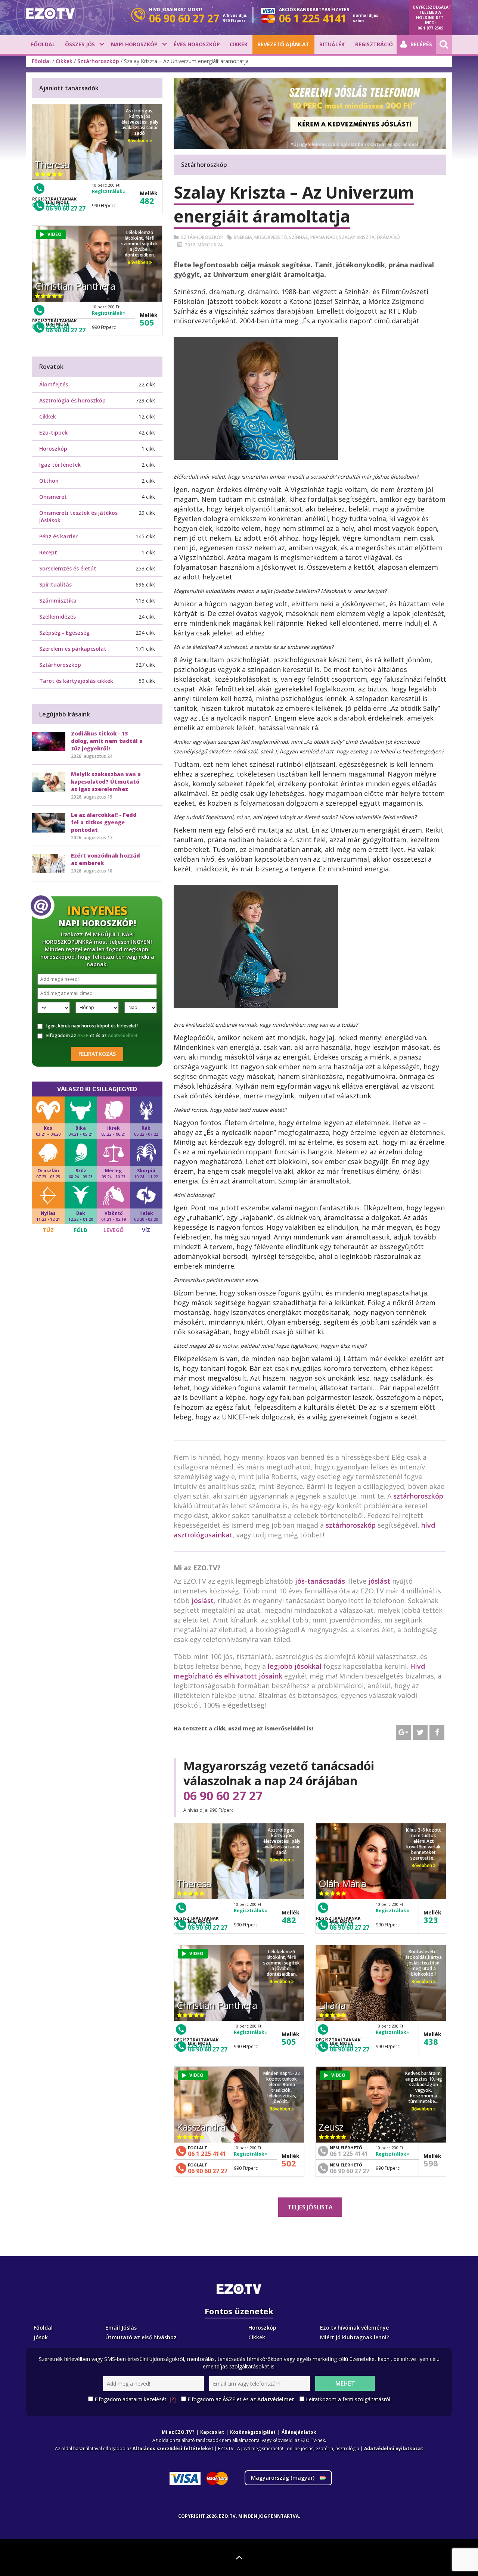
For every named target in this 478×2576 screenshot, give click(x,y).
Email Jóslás (121, 2328)
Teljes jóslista (310, 2207)
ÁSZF (83, 1035)
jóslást (379, 1581)
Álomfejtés (54, 384)
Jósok (41, 2337)
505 (289, 2041)
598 (431, 2163)
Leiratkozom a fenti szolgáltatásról (348, 2399)
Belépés (421, 44)
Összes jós (80, 44)
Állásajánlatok (299, 2432)
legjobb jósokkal (295, 1666)
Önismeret (53, 497)
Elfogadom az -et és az (92, 1036)
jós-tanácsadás (320, 1581)
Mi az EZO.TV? (178, 2432)
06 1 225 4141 (207, 2154)
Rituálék (332, 44)
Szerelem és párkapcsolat (73, 649)
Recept (48, 552)
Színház (299, 237)
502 (289, 2163)
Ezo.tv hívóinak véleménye (354, 2328)
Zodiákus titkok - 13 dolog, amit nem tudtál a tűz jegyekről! (107, 741)
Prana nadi (324, 237)
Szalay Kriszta (357, 237)
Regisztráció (374, 44)
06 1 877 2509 (430, 28)
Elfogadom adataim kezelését (135, 2399)
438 (431, 2041)
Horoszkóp (53, 449)
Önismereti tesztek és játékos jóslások (78, 517)
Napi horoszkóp (134, 44)
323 (431, 1920)
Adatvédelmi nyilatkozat (394, 2449)
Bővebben (280, 1860)
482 (289, 1920)
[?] (173, 2399)
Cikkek (239, 44)
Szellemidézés (58, 617)
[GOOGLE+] (403, 1732)
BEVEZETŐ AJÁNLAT (283, 44)
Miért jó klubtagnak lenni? (355, 2337)
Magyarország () (283, 2478)
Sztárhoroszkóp (98, 61)
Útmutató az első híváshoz (141, 2337)
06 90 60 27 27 (223, 1796)
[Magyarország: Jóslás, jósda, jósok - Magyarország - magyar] (50, 13)
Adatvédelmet (123, 1035)
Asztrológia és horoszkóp (72, 400)
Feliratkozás (97, 1054)
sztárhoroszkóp (418, 1496)
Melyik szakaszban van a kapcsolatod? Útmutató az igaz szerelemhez (106, 782)
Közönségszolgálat (253, 2432)
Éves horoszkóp (197, 44)
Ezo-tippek (53, 433)
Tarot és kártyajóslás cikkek (76, 681)
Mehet (345, 2383)
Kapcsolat (212, 2432)
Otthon (49, 481)
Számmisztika (58, 601)
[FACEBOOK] (437, 1732)
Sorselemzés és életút (68, 568)
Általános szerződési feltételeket (173, 2449)
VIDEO (196, 1953)
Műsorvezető (271, 237)
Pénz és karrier (58, 536)
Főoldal (43, 44)
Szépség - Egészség (64, 633)
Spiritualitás (55, 584)
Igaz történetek (60, 465)
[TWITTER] (420, 1732)
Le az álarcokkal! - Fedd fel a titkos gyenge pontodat (104, 822)
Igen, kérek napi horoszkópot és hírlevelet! (92, 1026)
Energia (243, 237)
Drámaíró (388, 237)
